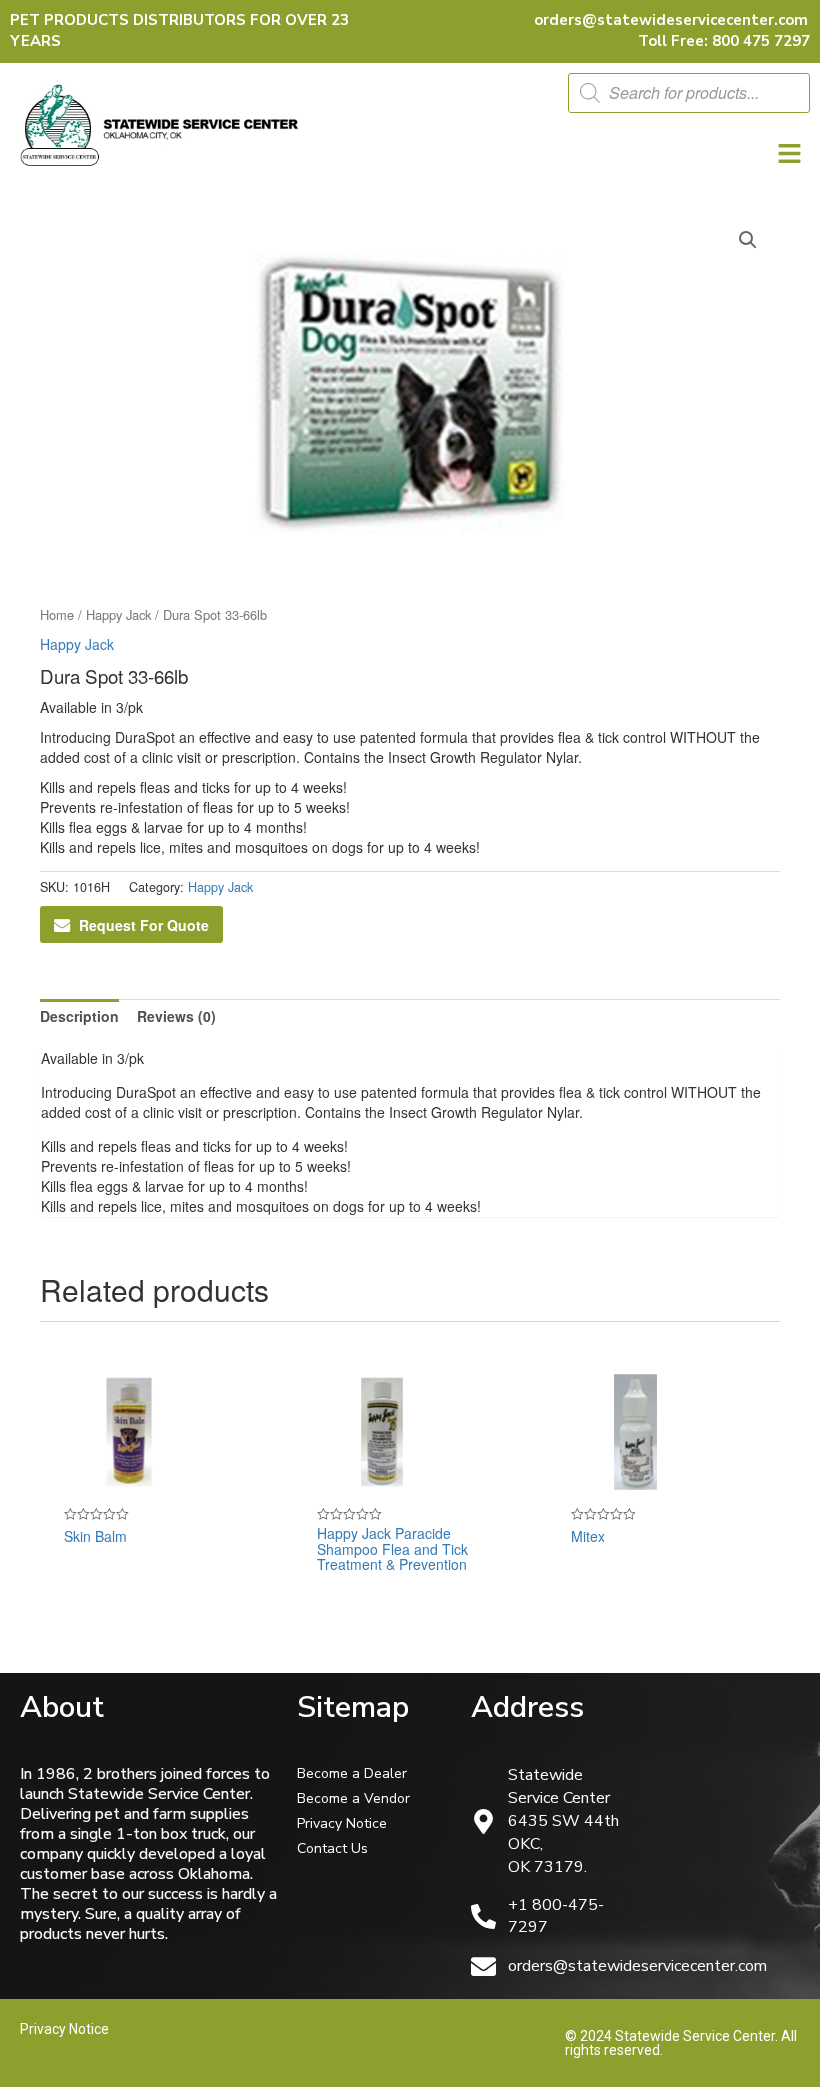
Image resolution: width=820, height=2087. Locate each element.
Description (79, 1016)
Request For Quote (144, 925)
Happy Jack (118, 614)
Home (57, 614)
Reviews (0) (176, 1016)
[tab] (79, 1016)
